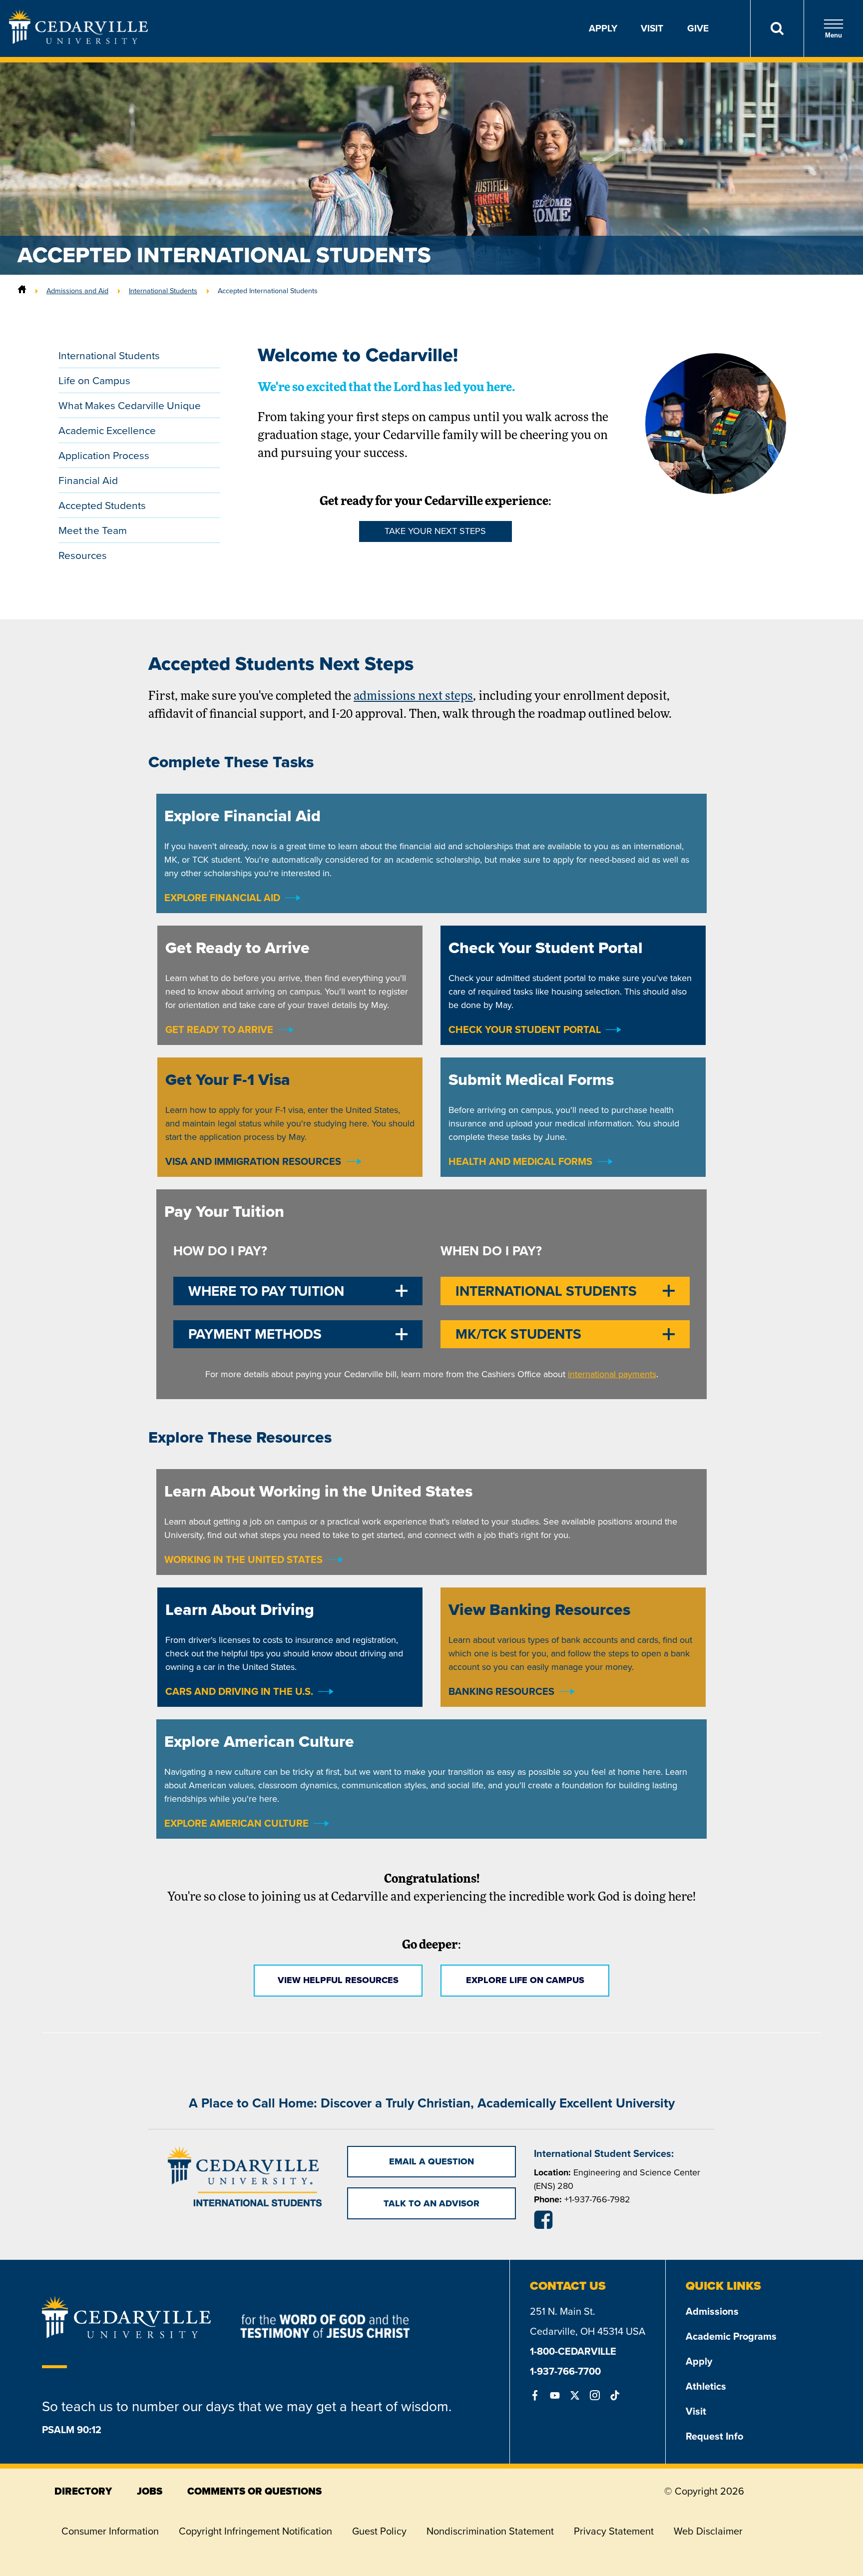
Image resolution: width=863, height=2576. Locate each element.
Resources (83, 555)
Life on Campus (94, 380)
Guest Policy (379, 2531)
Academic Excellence (107, 430)
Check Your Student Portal (525, 1030)
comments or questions (254, 2491)
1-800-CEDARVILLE (573, 2351)
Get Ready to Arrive (219, 1030)
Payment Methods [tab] (255, 1334)
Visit (652, 28)
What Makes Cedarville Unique (130, 405)
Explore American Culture (236, 1823)
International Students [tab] (546, 1291)
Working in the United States (243, 1559)
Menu (834, 35)
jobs (150, 2491)
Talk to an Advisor (431, 2203)
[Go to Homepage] (78, 41)
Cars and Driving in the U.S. (239, 1691)
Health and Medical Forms (520, 1161)
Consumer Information (110, 2531)
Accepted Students (102, 505)
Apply (603, 28)
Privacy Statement (614, 2531)
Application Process (104, 455)
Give (698, 28)
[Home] (22, 291)
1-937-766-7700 (565, 2371)
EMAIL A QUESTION (431, 2161)
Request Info (714, 2436)
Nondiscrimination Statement (490, 2531)
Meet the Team (93, 530)
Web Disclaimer (708, 2531)
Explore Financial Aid (222, 898)
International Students (163, 291)
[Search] (777, 28)
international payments (612, 1374)
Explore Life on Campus (525, 1980)
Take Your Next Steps (435, 531)
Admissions (712, 2311)
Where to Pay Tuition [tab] (266, 1291)
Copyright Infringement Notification (255, 2531)
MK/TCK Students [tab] (518, 1334)
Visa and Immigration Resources (253, 1161)
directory (83, 2491)
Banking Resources (501, 1691)
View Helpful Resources (338, 1980)
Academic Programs (731, 2336)
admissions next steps (413, 697)
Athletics (706, 2386)
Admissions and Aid (77, 291)
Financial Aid (88, 480)
